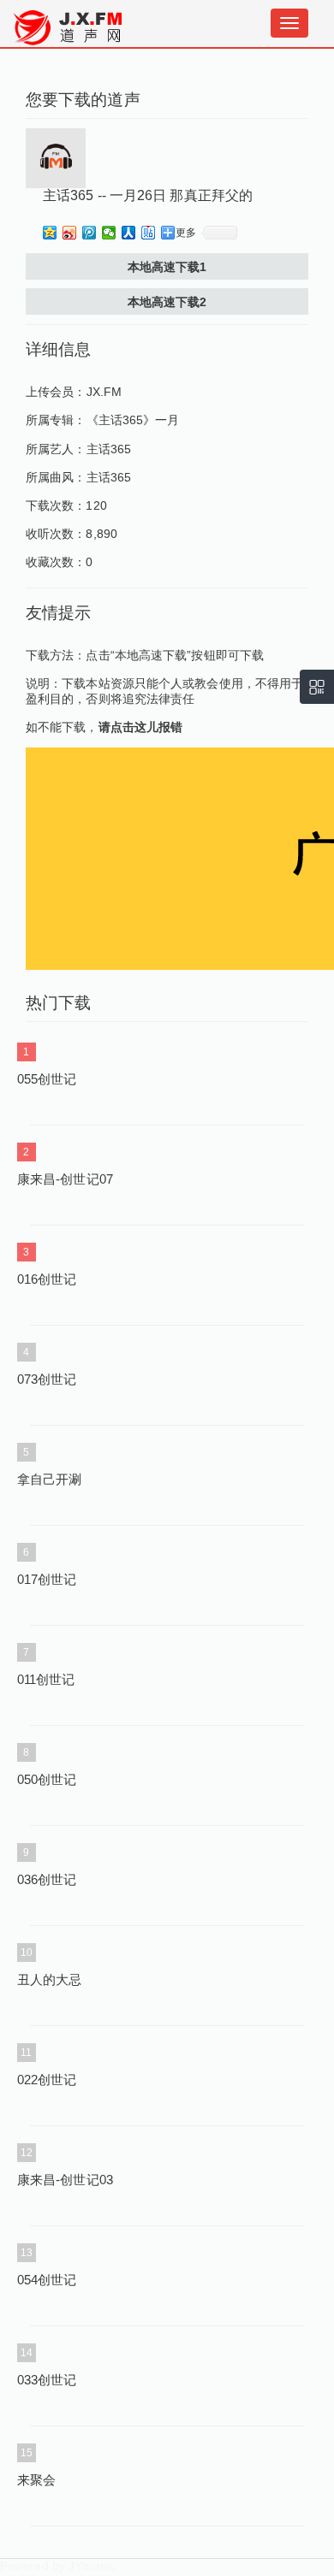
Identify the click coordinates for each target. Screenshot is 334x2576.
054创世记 (47, 2280)
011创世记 (46, 1679)
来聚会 (36, 2480)
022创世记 (47, 2080)
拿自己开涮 (50, 1479)
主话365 (109, 449)
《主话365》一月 (133, 420)
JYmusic (92, 2566)
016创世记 (47, 1279)
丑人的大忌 (50, 1979)
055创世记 (47, 1079)
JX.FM (104, 392)
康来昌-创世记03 (65, 2180)
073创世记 (47, 1379)
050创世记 (47, 1779)
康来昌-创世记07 (65, 1179)
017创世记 (47, 1579)
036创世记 (47, 1879)
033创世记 (47, 2380)
